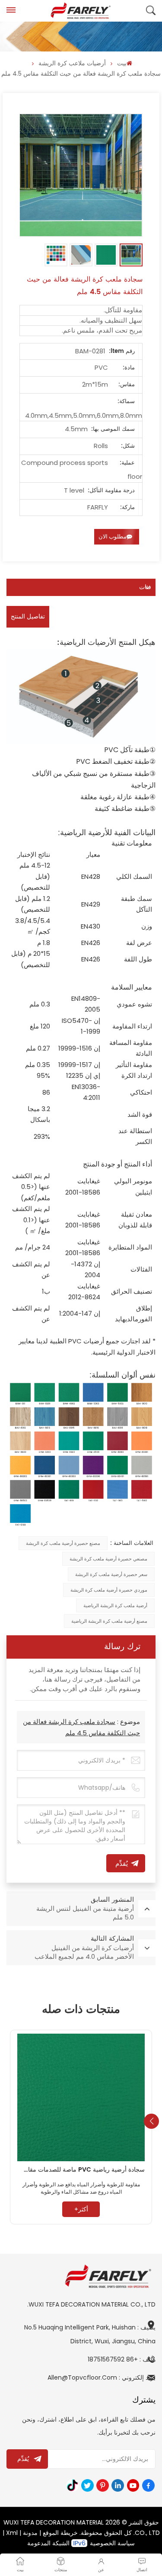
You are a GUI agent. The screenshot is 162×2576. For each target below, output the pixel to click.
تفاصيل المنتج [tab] (28, 617)
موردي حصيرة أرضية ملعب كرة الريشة (109, 1590)
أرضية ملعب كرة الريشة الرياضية (115, 1605)
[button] (151, 2121)
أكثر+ (81, 2209)
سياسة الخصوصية (112, 2543)
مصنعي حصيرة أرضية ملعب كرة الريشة (108, 1559)
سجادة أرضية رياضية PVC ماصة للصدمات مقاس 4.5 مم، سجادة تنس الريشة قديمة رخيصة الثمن (81, 2170)
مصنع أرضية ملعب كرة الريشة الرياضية (109, 1621)
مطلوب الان (113, 537)
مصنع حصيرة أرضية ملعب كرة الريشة (63, 1543)
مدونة (30, 2533)
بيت (122, 63)
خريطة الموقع (60, 2533)
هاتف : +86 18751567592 (122, 2359)
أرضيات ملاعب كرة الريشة (72, 63)
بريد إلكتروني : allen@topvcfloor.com (102, 2377)
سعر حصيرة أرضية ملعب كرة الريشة (111, 1574)
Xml (12, 2533)
